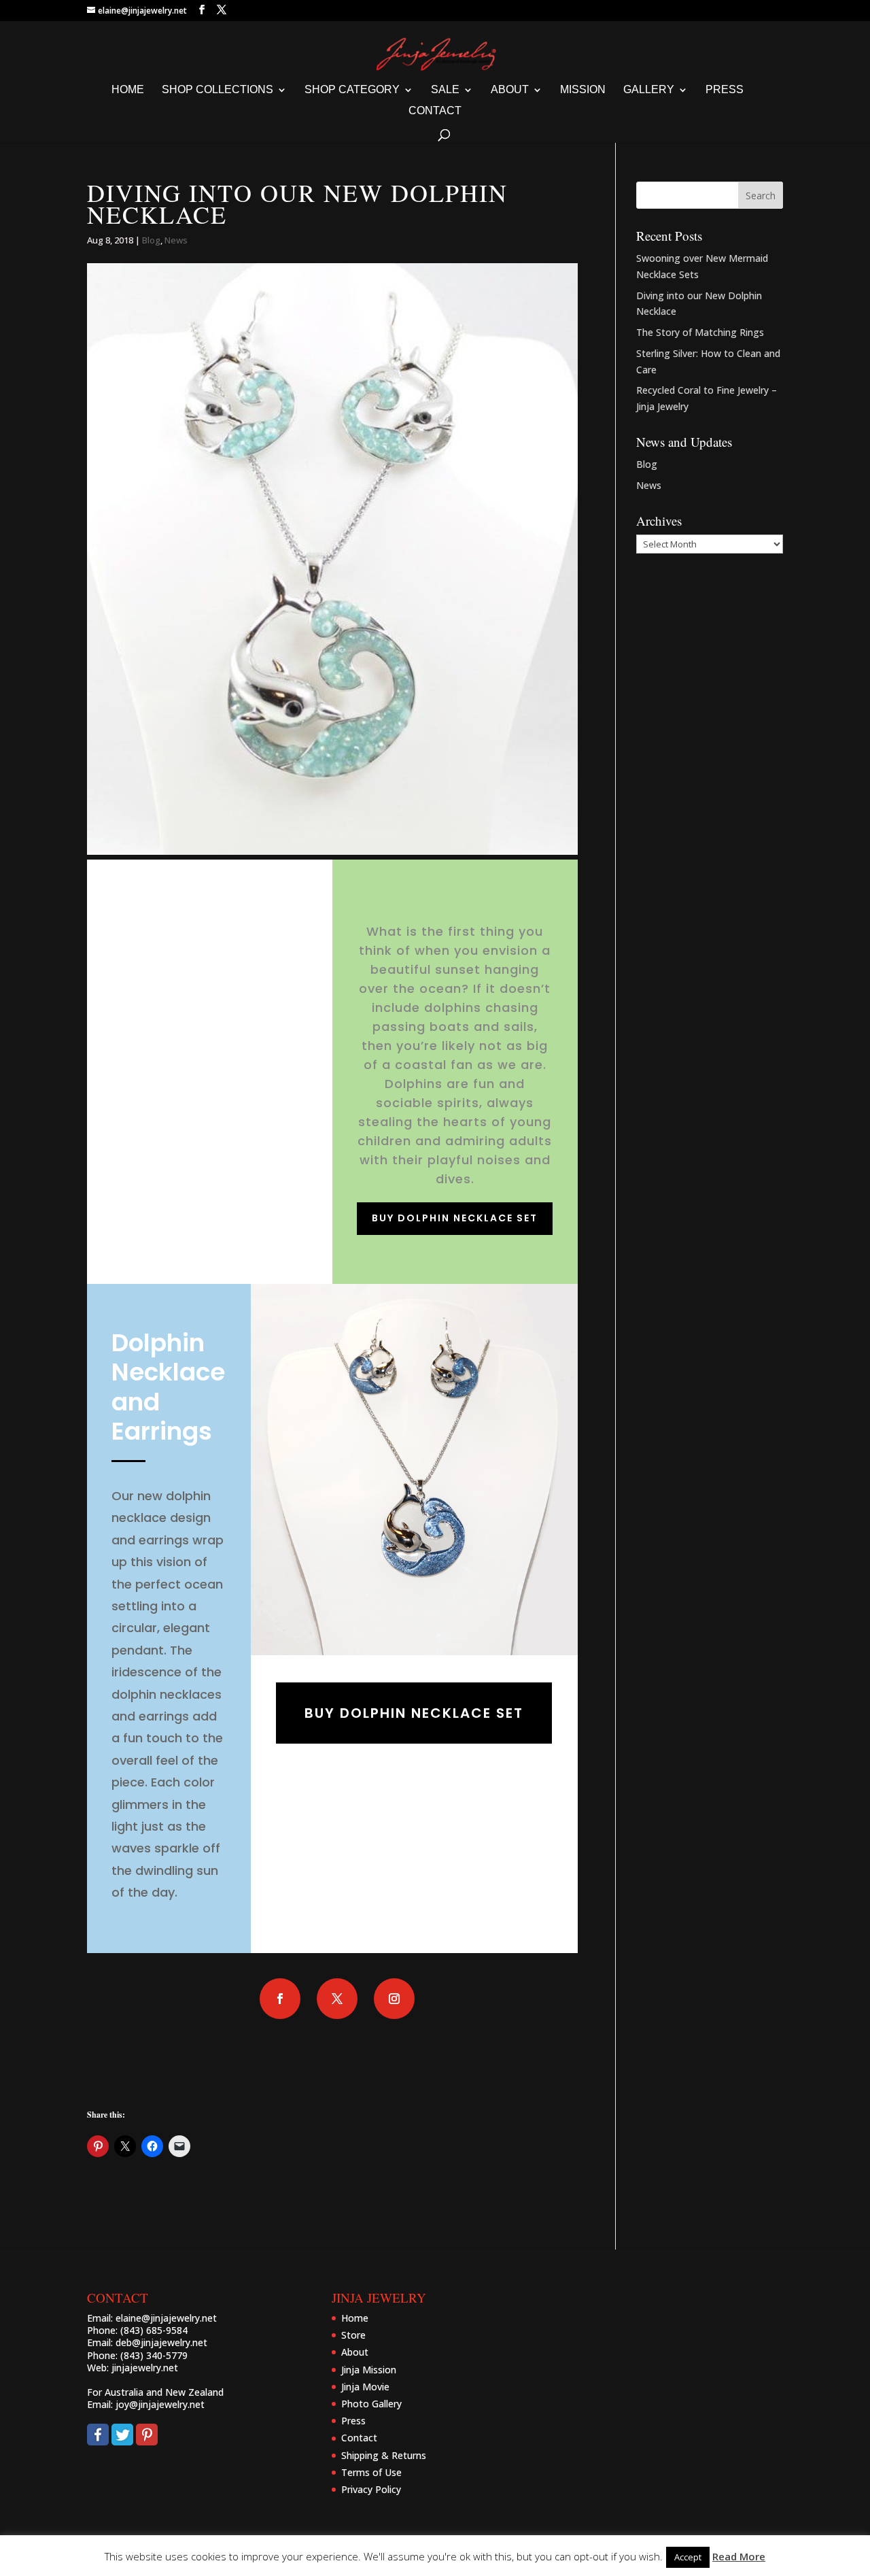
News (176, 240)
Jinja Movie (365, 2387)
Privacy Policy (371, 2489)
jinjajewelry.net (145, 2368)
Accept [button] (688, 2557)
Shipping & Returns (384, 2455)
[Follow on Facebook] (280, 1999)
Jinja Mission (369, 2370)
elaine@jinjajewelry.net (166, 2318)
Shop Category (352, 90)
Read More (739, 2556)
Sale (445, 90)
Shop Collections (217, 90)
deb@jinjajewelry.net (161, 2342)
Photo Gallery (371, 2404)
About (510, 90)
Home (128, 90)
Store (353, 2335)
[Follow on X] (337, 1999)
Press (725, 90)
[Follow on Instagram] (394, 1999)
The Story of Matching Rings (700, 332)
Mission (583, 90)
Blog (151, 240)
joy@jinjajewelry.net (160, 2404)
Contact (435, 111)
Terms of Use (371, 2472)
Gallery (649, 90)
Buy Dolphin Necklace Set (455, 1218)
